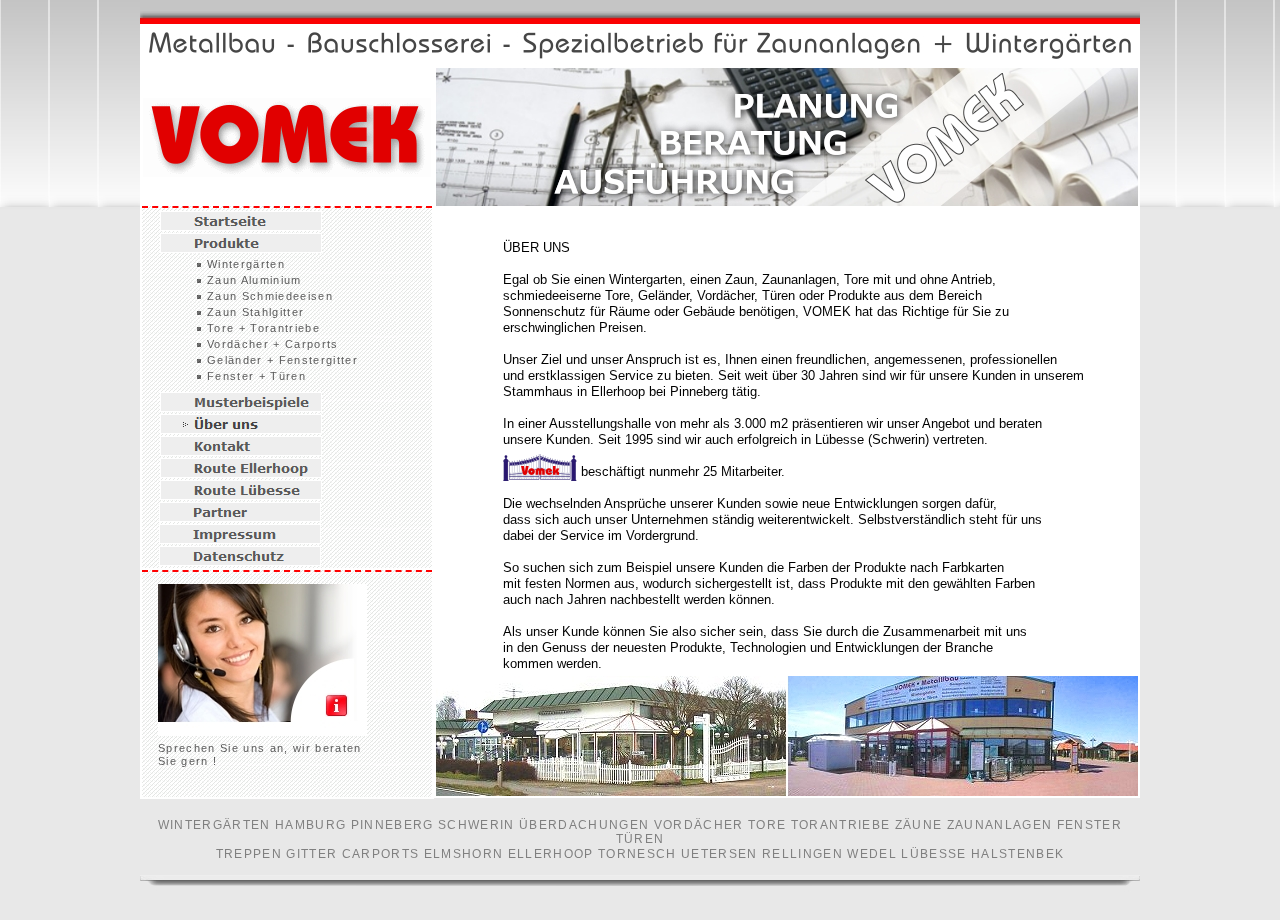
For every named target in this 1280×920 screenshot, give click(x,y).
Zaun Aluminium (254, 280)
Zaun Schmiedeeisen (270, 296)
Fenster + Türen (256, 376)
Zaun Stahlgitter (255, 312)
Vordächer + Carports (273, 344)
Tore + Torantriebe (263, 328)
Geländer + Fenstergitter (282, 360)
